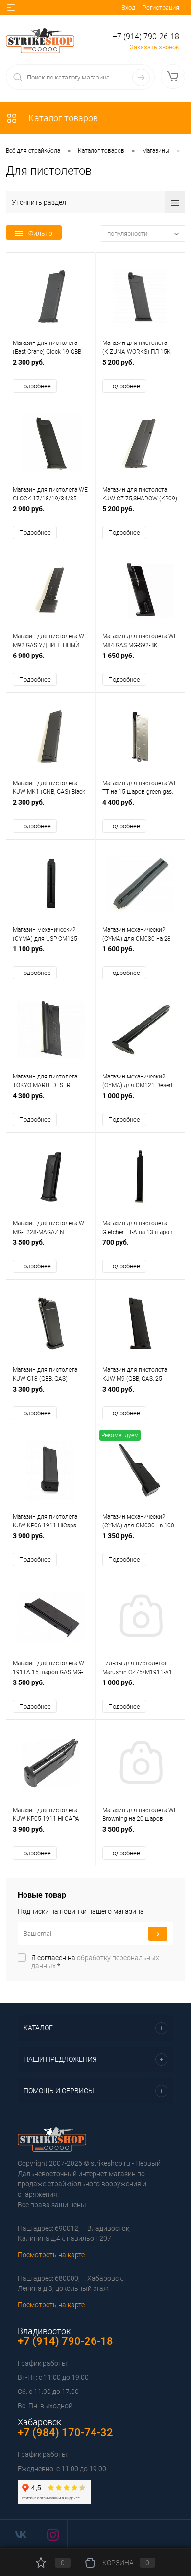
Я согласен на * (95, 1962)
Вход (128, 8)
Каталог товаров (62, 118)
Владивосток (44, 2331)
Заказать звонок (155, 47)
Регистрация (161, 8)
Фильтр (40, 233)
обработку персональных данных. (95, 1962)
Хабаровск (39, 2422)
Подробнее (35, 386)
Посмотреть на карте (51, 2255)
